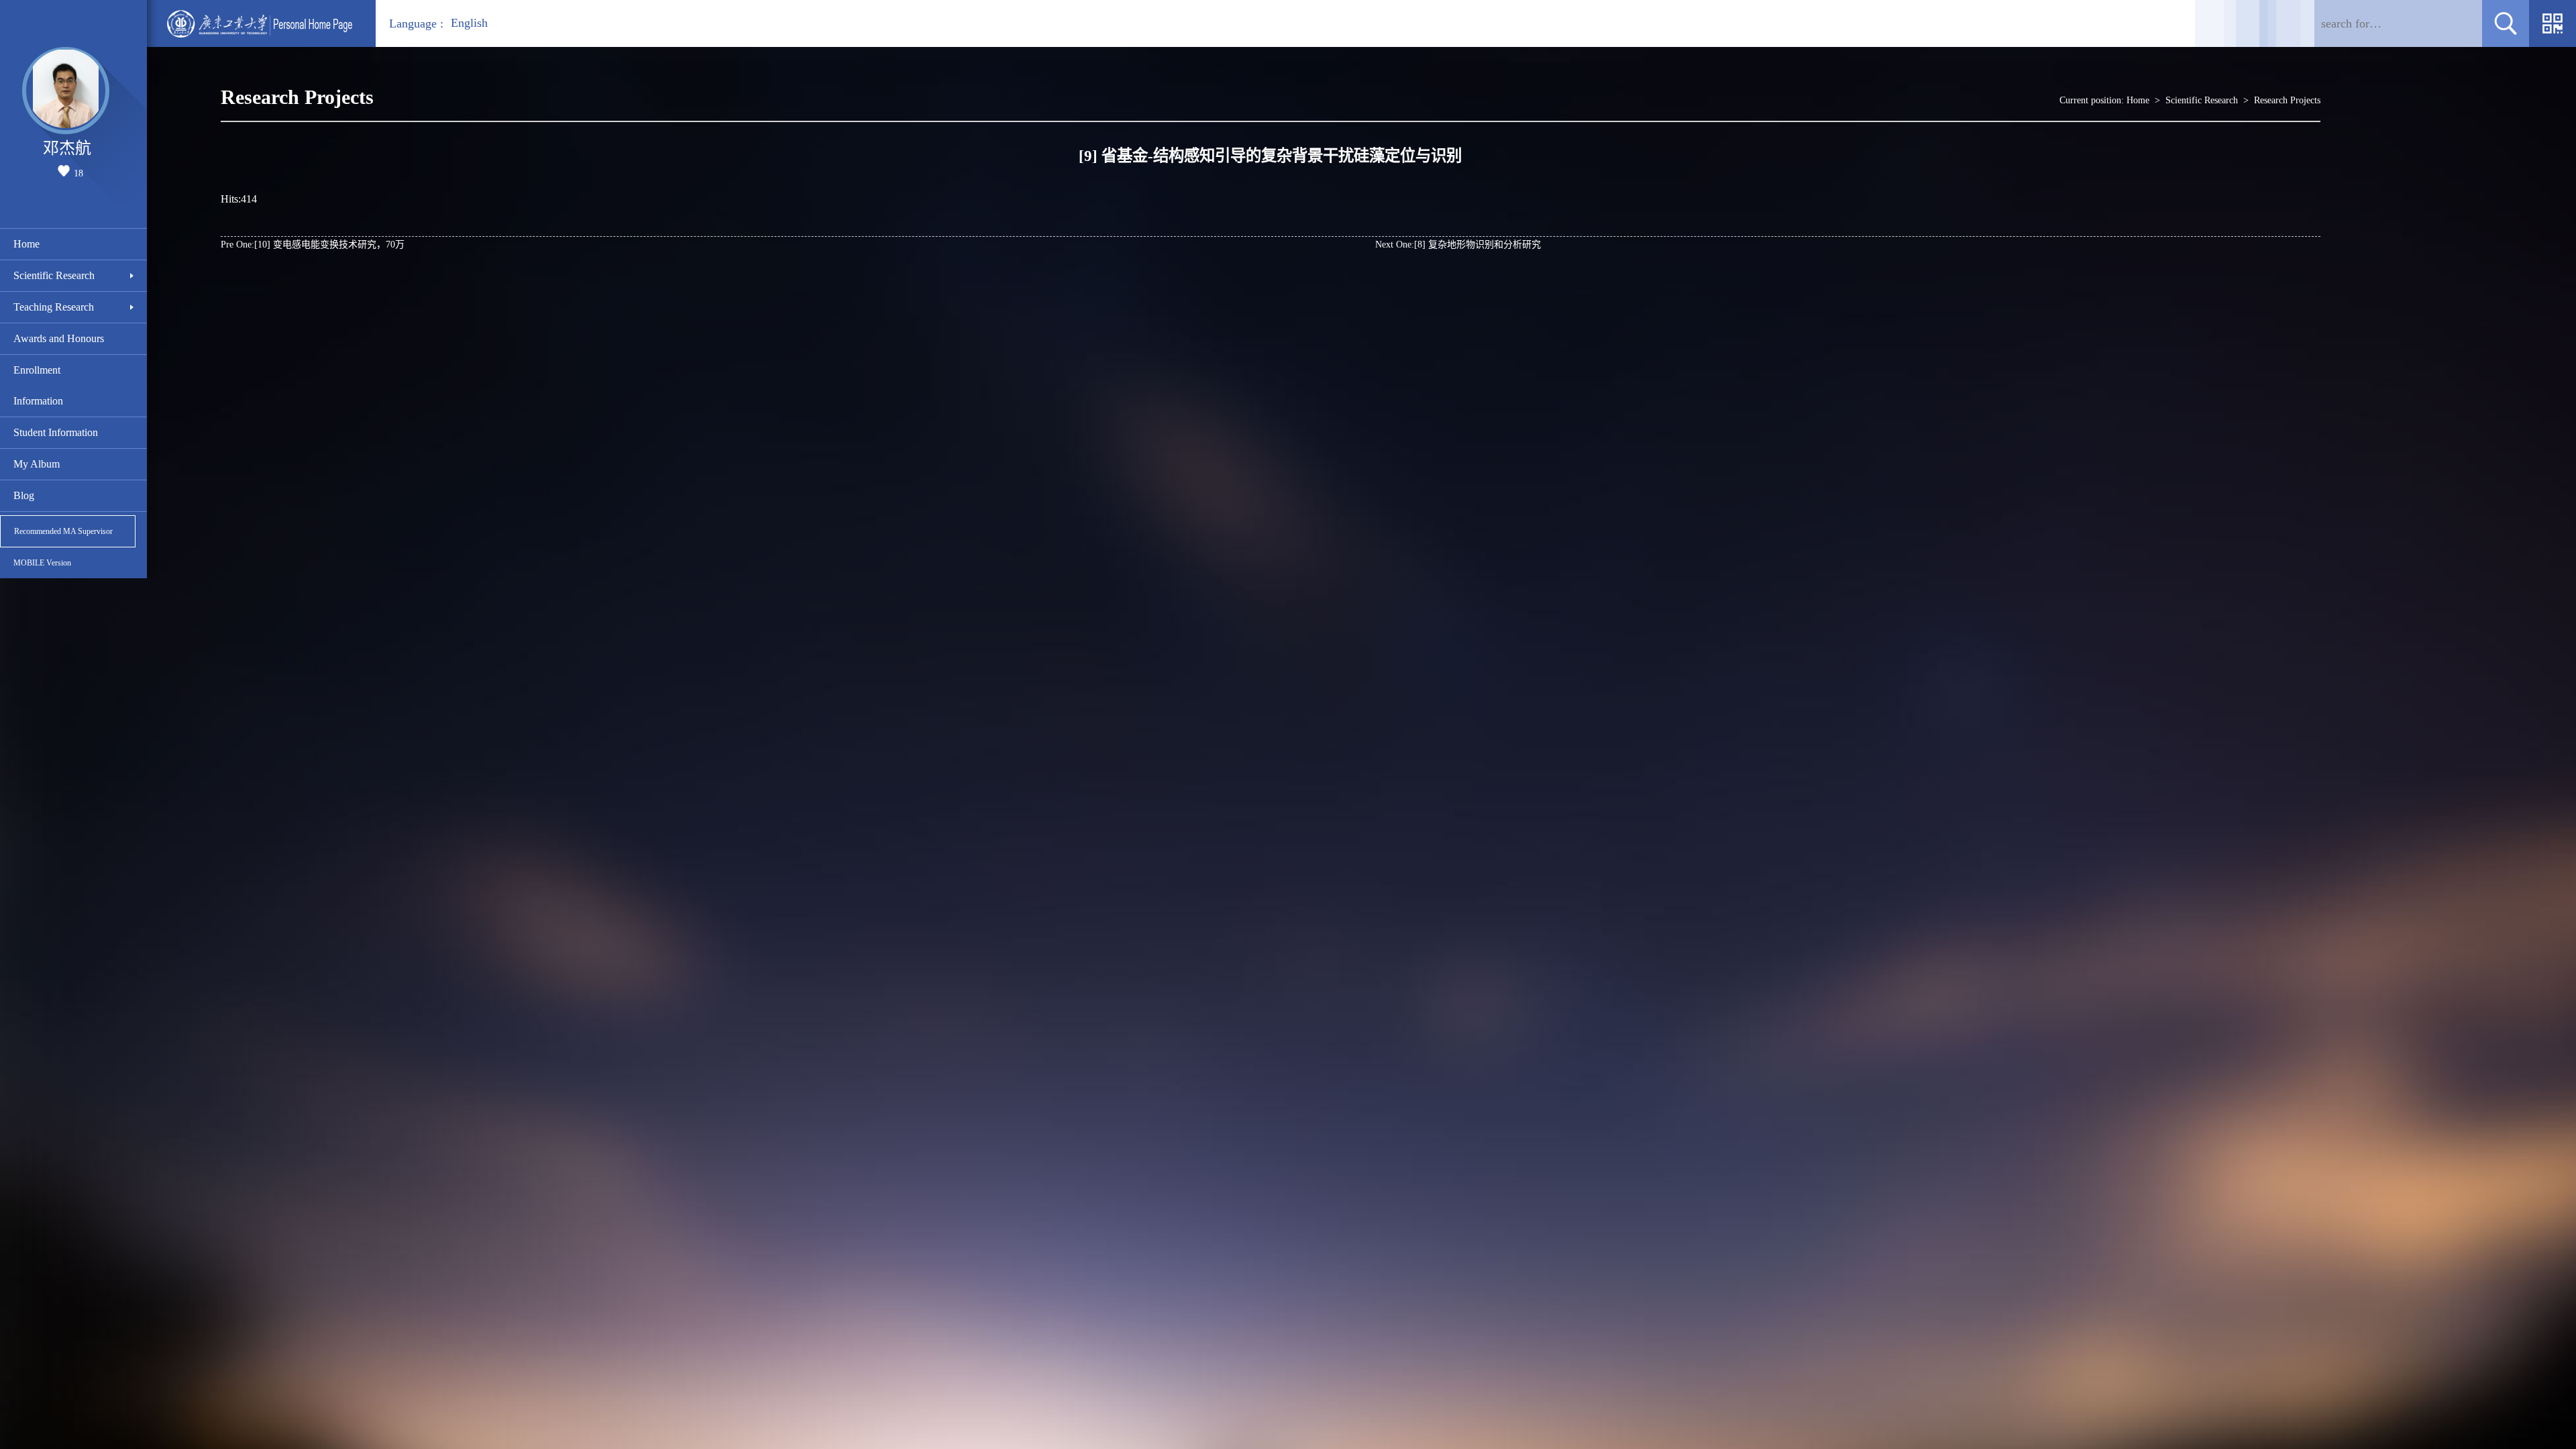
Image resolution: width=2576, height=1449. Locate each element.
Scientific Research (54, 275)
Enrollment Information (38, 385)
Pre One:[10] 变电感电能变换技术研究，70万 (313, 245)
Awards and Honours (59, 338)
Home (26, 244)
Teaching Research (54, 307)
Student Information (56, 432)
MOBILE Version (42, 563)
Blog (24, 495)
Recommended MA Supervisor (63, 531)
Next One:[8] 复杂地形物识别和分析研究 (1458, 245)
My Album (37, 464)
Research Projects (2287, 100)
